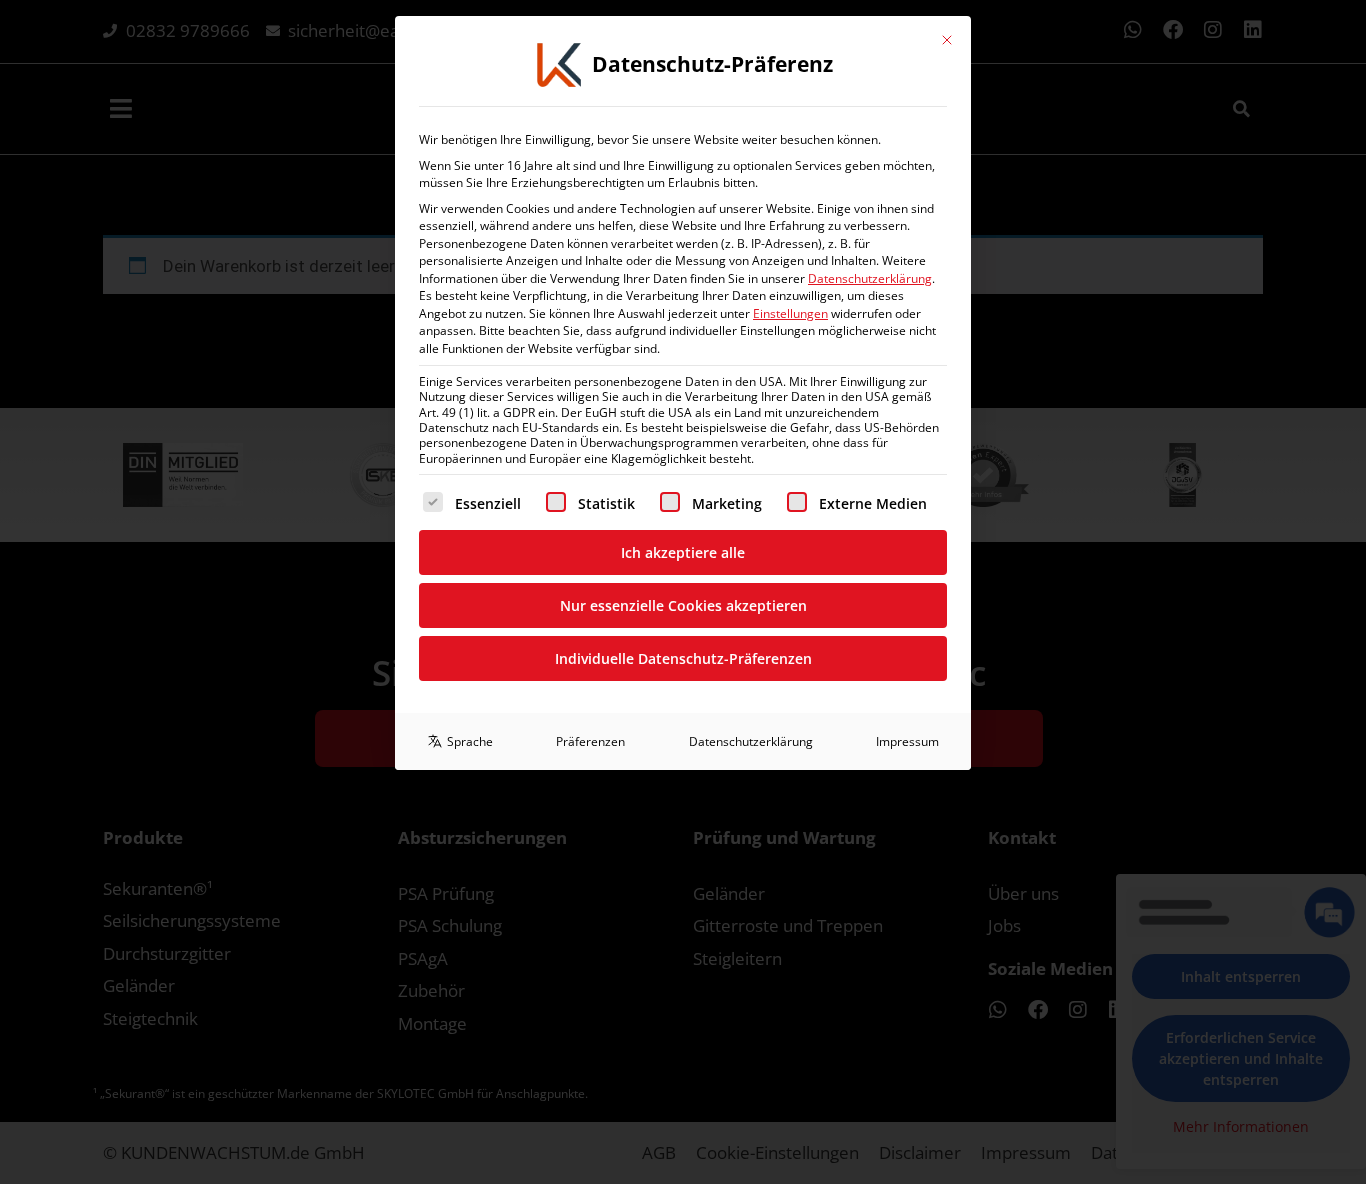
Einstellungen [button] (790, 313)
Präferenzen (590, 741)
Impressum (907, 741)
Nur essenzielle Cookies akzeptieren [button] (683, 605)
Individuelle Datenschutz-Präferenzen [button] (683, 658)
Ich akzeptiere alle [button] (683, 552)
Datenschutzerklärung (870, 278)
